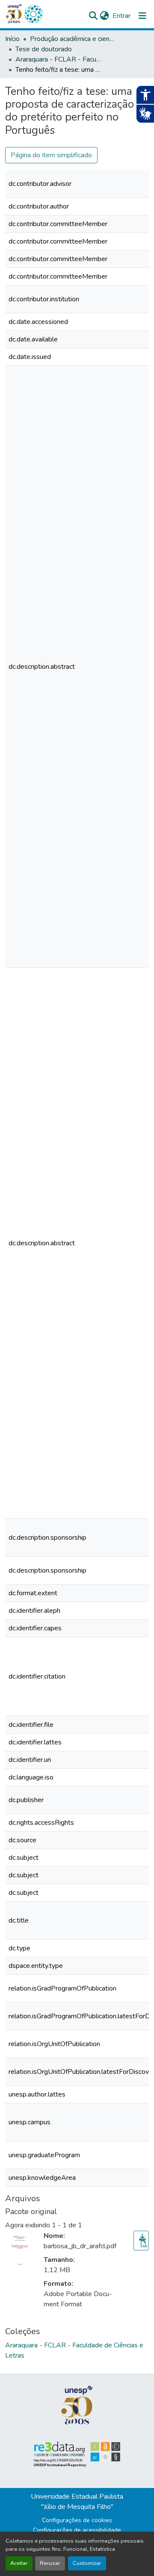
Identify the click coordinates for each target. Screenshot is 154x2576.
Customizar (87, 2563)
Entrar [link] (121, 16)
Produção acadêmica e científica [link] (73, 39)
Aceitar (19, 2563)
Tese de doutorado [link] (44, 49)
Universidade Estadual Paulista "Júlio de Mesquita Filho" (77, 2502)
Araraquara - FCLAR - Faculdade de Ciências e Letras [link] (58, 59)
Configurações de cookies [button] (77, 2520)
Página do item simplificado (51, 155)
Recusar (50, 2563)
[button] (33, 14)
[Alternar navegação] (142, 16)
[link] (141, 2241)
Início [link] (12, 39)
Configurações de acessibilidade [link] (77, 2530)
